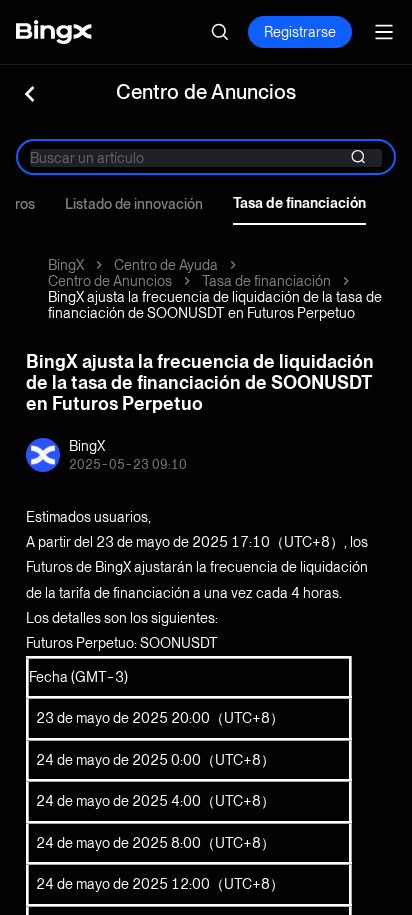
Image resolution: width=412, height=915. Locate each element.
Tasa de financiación (299, 203)
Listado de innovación (134, 204)
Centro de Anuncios (110, 281)
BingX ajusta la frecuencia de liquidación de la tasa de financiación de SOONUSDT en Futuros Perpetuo (215, 305)
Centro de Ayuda (166, 265)
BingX (66, 265)
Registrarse (300, 32)
